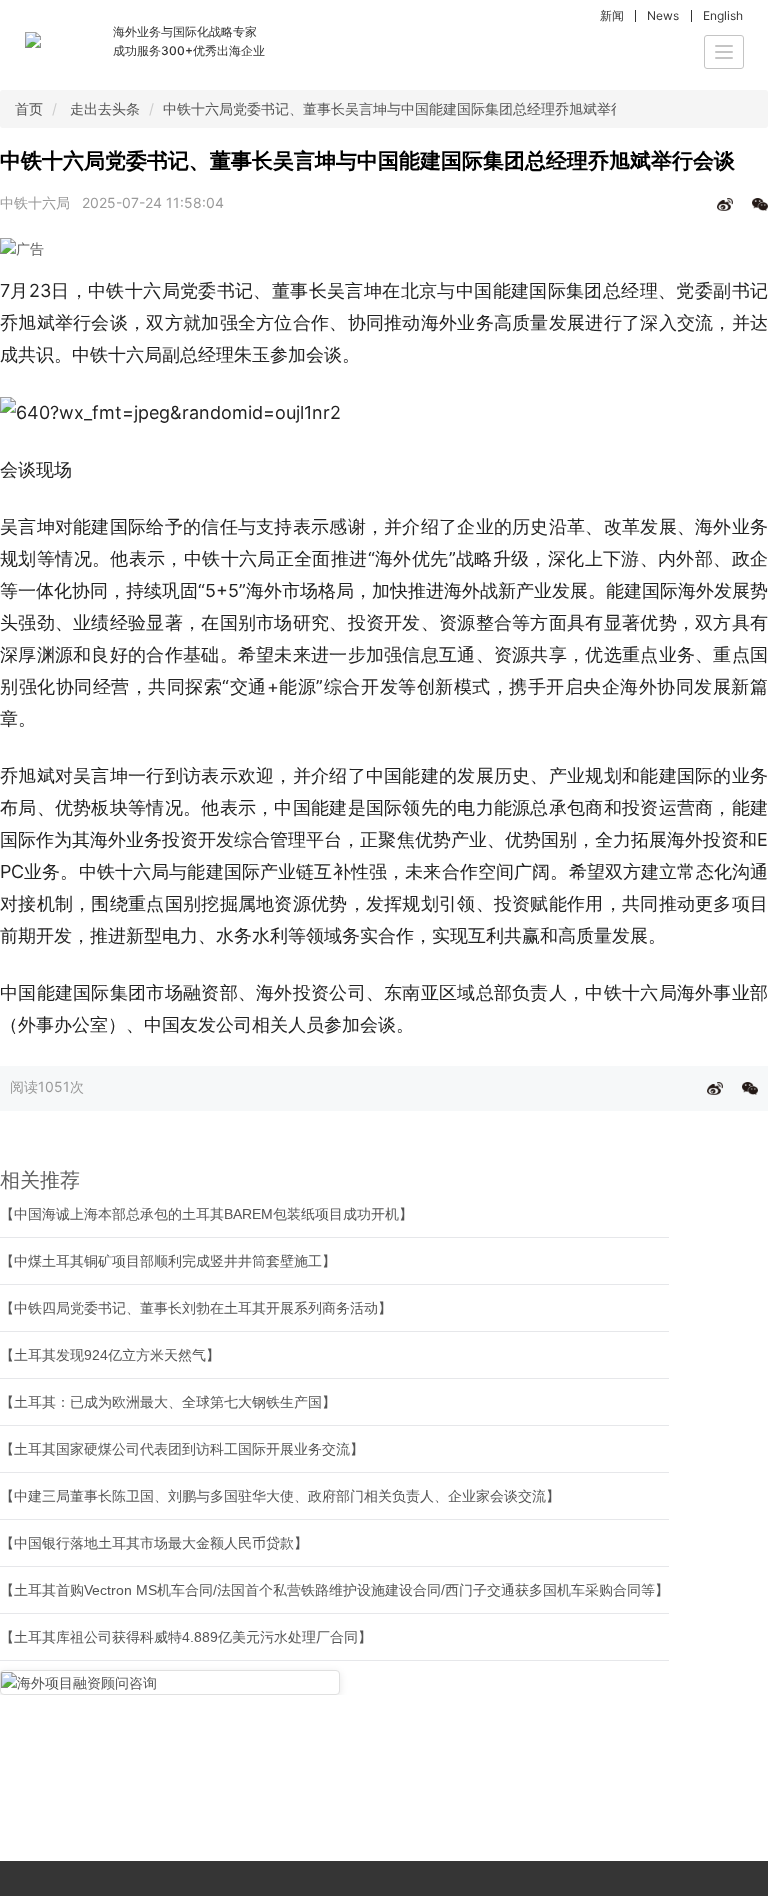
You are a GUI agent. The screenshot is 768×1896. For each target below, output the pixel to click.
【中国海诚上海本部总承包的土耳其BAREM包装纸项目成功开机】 (206, 1214)
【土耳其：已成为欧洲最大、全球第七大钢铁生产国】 (168, 1402)
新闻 (612, 15)
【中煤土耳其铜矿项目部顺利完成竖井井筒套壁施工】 (168, 1261)
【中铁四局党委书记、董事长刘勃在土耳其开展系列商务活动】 (196, 1308)
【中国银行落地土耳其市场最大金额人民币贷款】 (154, 1543)
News (663, 15)
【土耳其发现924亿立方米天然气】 (110, 1355)
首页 (29, 108)
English (723, 15)
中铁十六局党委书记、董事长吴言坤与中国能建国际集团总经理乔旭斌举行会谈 (408, 108)
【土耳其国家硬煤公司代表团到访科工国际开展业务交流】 (182, 1449)
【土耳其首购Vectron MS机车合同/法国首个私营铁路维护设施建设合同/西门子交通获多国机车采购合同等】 (334, 1590)
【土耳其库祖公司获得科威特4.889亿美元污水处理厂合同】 (186, 1637)
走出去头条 (105, 108)
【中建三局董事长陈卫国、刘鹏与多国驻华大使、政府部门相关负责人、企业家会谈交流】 (280, 1496)
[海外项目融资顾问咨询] (170, 1682)
